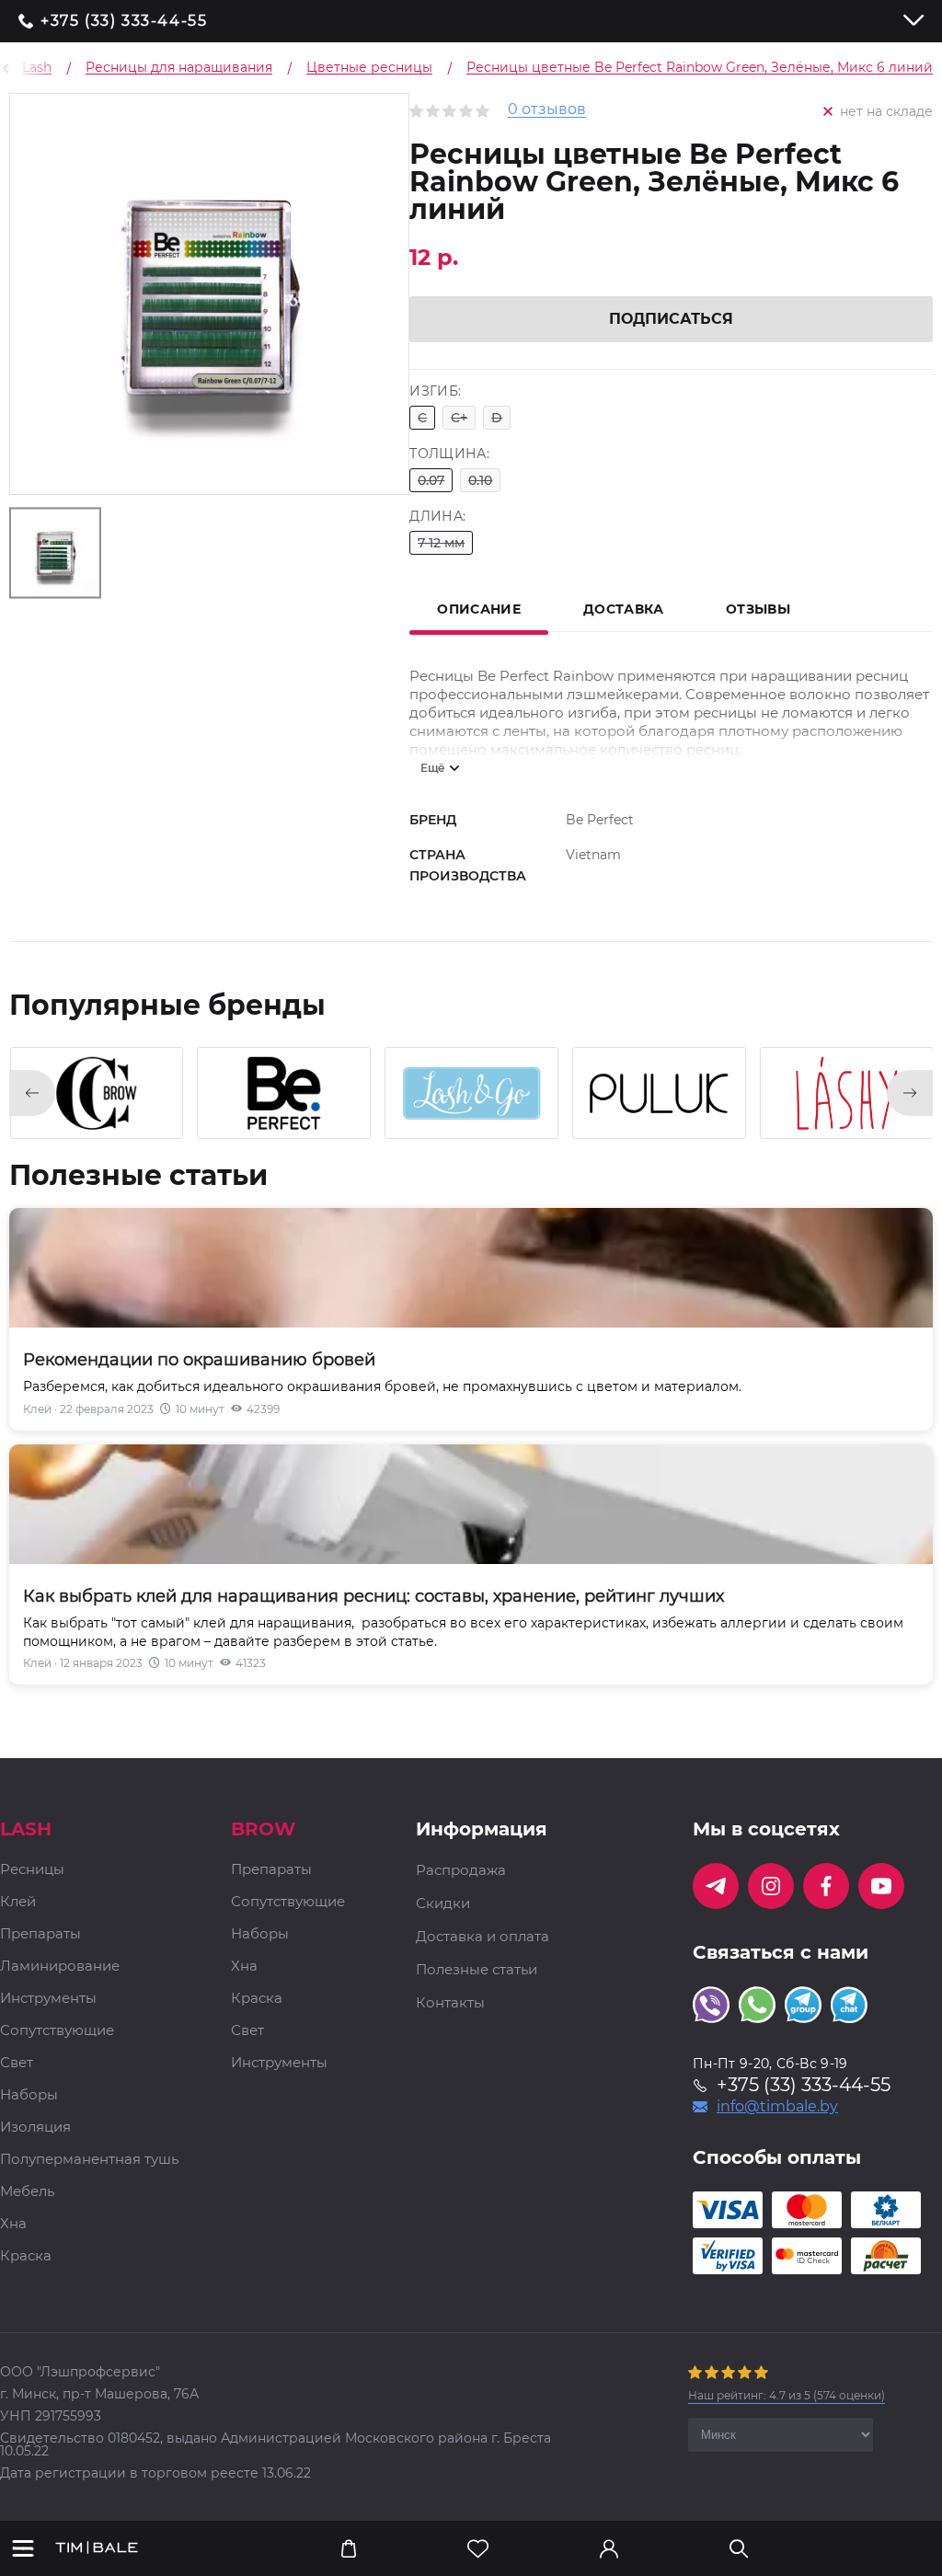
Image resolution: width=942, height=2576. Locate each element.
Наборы (29, 2095)
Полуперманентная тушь (89, 2160)
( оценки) (787, 2395)
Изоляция (35, 2127)
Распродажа (461, 1870)
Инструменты (48, 1999)
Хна (13, 2224)
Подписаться (671, 319)
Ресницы (32, 1870)
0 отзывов (547, 110)
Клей (18, 1902)
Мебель (27, 2192)
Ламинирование (60, 1966)
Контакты (450, 2003)
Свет (17, 2063)
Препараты (40, 1934)
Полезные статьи (477, 1970)
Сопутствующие (57, 2031)
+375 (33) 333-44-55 (124, 21)
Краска (26, 2256)
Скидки (443, 1903)
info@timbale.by (777, 2107)
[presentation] (32, 1093)
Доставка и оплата (482, 1937)
